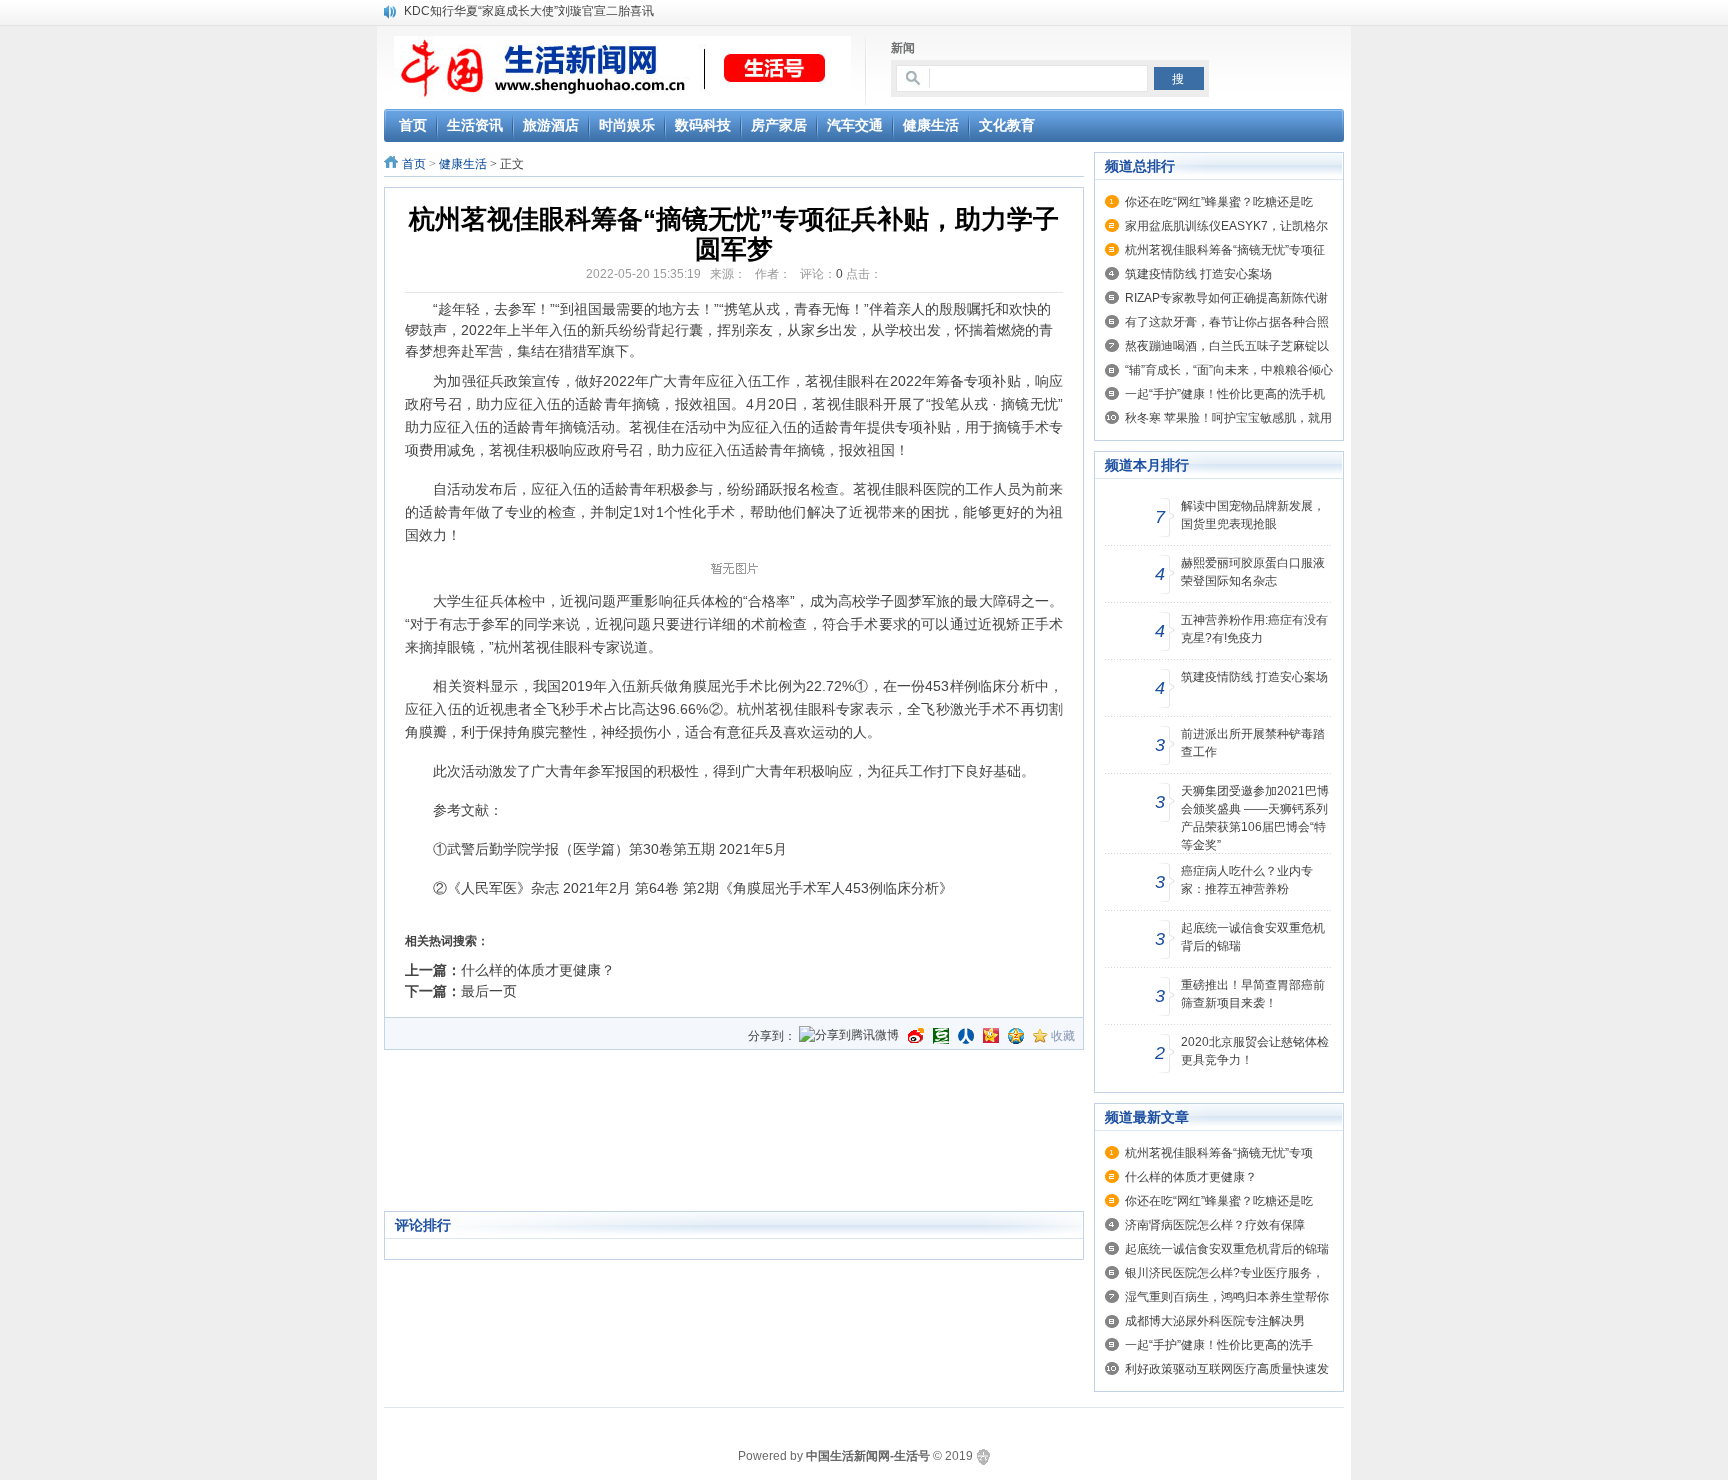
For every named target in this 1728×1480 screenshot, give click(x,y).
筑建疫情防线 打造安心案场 (1198, 274)
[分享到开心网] (991, 1036)
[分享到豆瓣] (941, 1036)
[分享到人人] (966, 1036)
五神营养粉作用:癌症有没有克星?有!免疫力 (1254, 629)
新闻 (903, 48)
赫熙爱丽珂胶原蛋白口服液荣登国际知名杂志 (1253, 572)
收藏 (1063, 1036)
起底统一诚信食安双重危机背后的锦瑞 (1253, 937)
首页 (414, 164)
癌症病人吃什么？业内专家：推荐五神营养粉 (1247, 880)
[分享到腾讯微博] (849, 1036)
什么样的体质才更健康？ (538, 970)
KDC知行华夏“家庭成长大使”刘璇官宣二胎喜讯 (529, 11)
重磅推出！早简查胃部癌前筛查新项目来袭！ (1253, 994)
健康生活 (463, 164)
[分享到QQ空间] (1016, 1036)
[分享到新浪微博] (916, 1036)
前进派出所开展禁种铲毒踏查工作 (1253, 743)
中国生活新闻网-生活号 (868, 1456)
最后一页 (489, 991)
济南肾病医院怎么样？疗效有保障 (1215, 1225)
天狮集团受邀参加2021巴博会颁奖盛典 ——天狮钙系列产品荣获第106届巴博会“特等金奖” (1255, 818)
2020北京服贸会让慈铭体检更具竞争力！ (1255, 1051)
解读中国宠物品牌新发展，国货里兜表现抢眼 (1253, 515)
